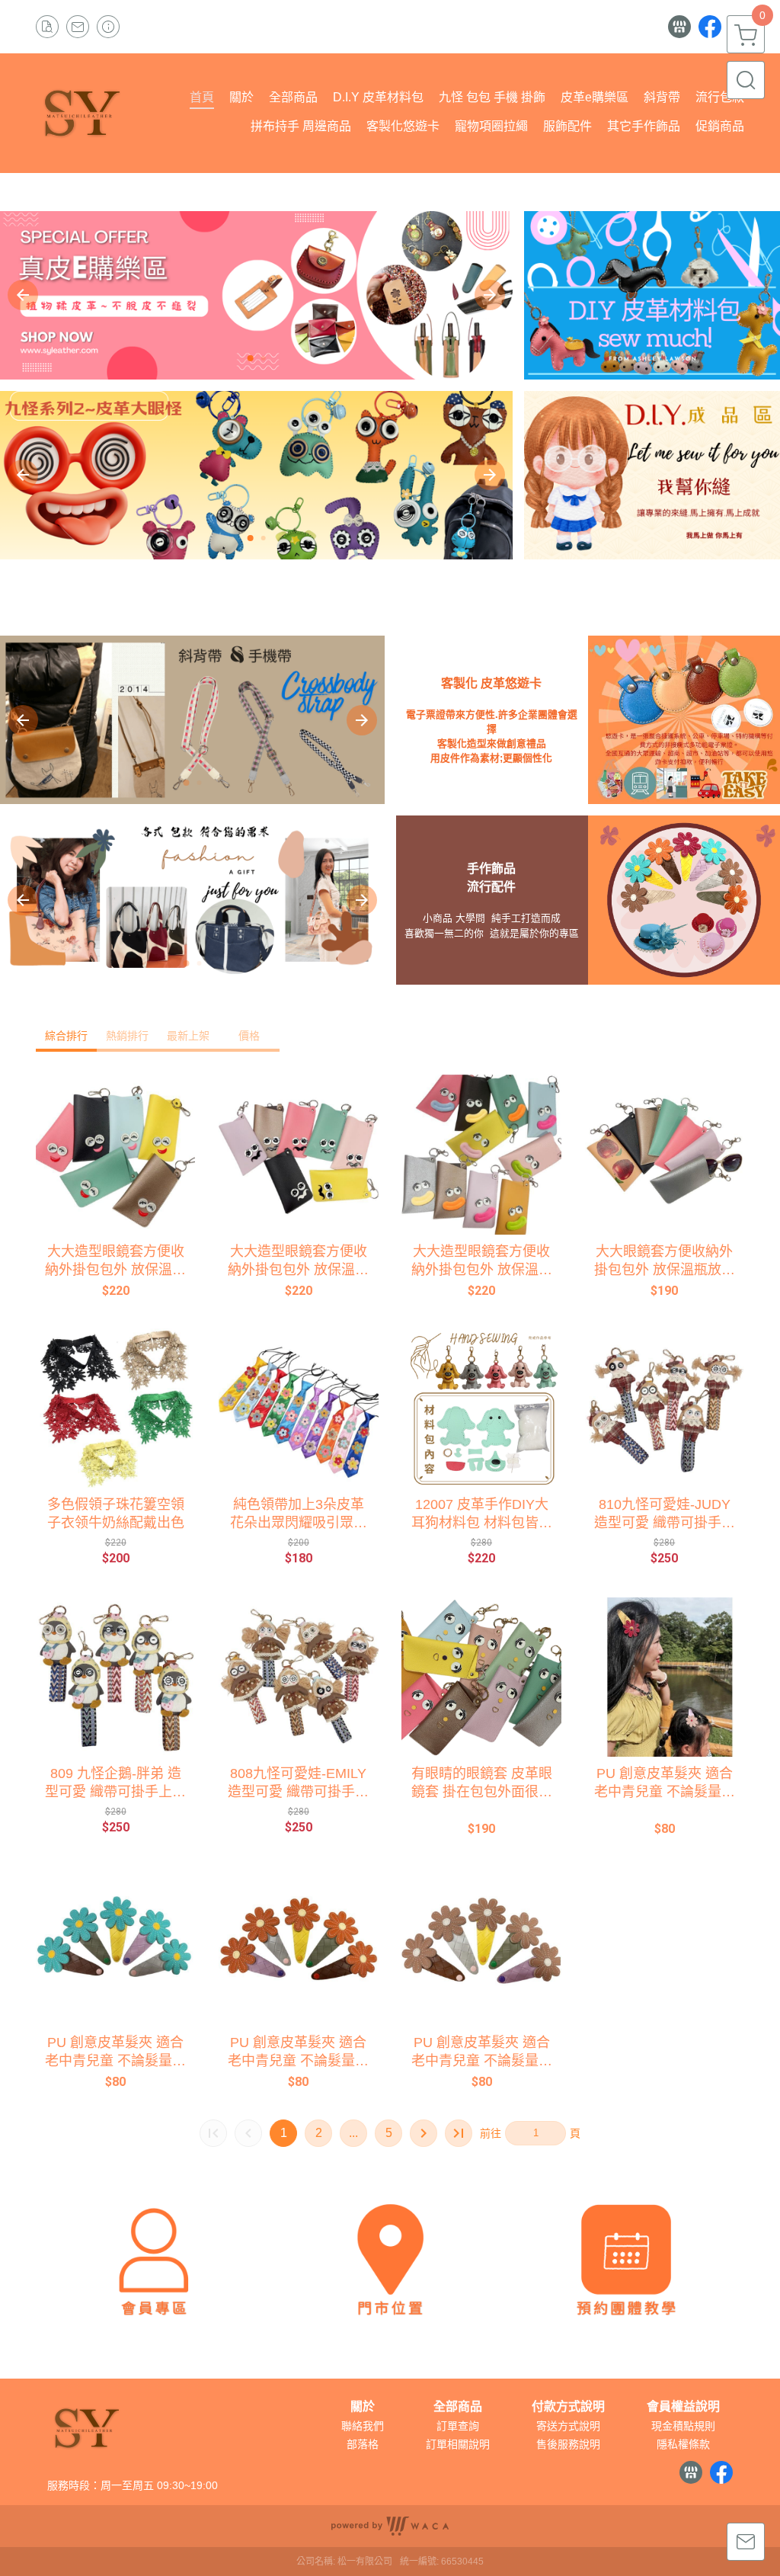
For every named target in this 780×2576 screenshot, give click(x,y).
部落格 (363, 2444)
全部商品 (458, 2407)
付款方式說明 (568, 2407)
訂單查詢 (458, 2426)
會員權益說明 (683, 2407)
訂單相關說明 (458, 2444)
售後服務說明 (568, 2444)
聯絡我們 (363, 2426)
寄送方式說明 (568, 2426)
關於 (363, 2407)
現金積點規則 (683, 2426)
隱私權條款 (683, 2444)
